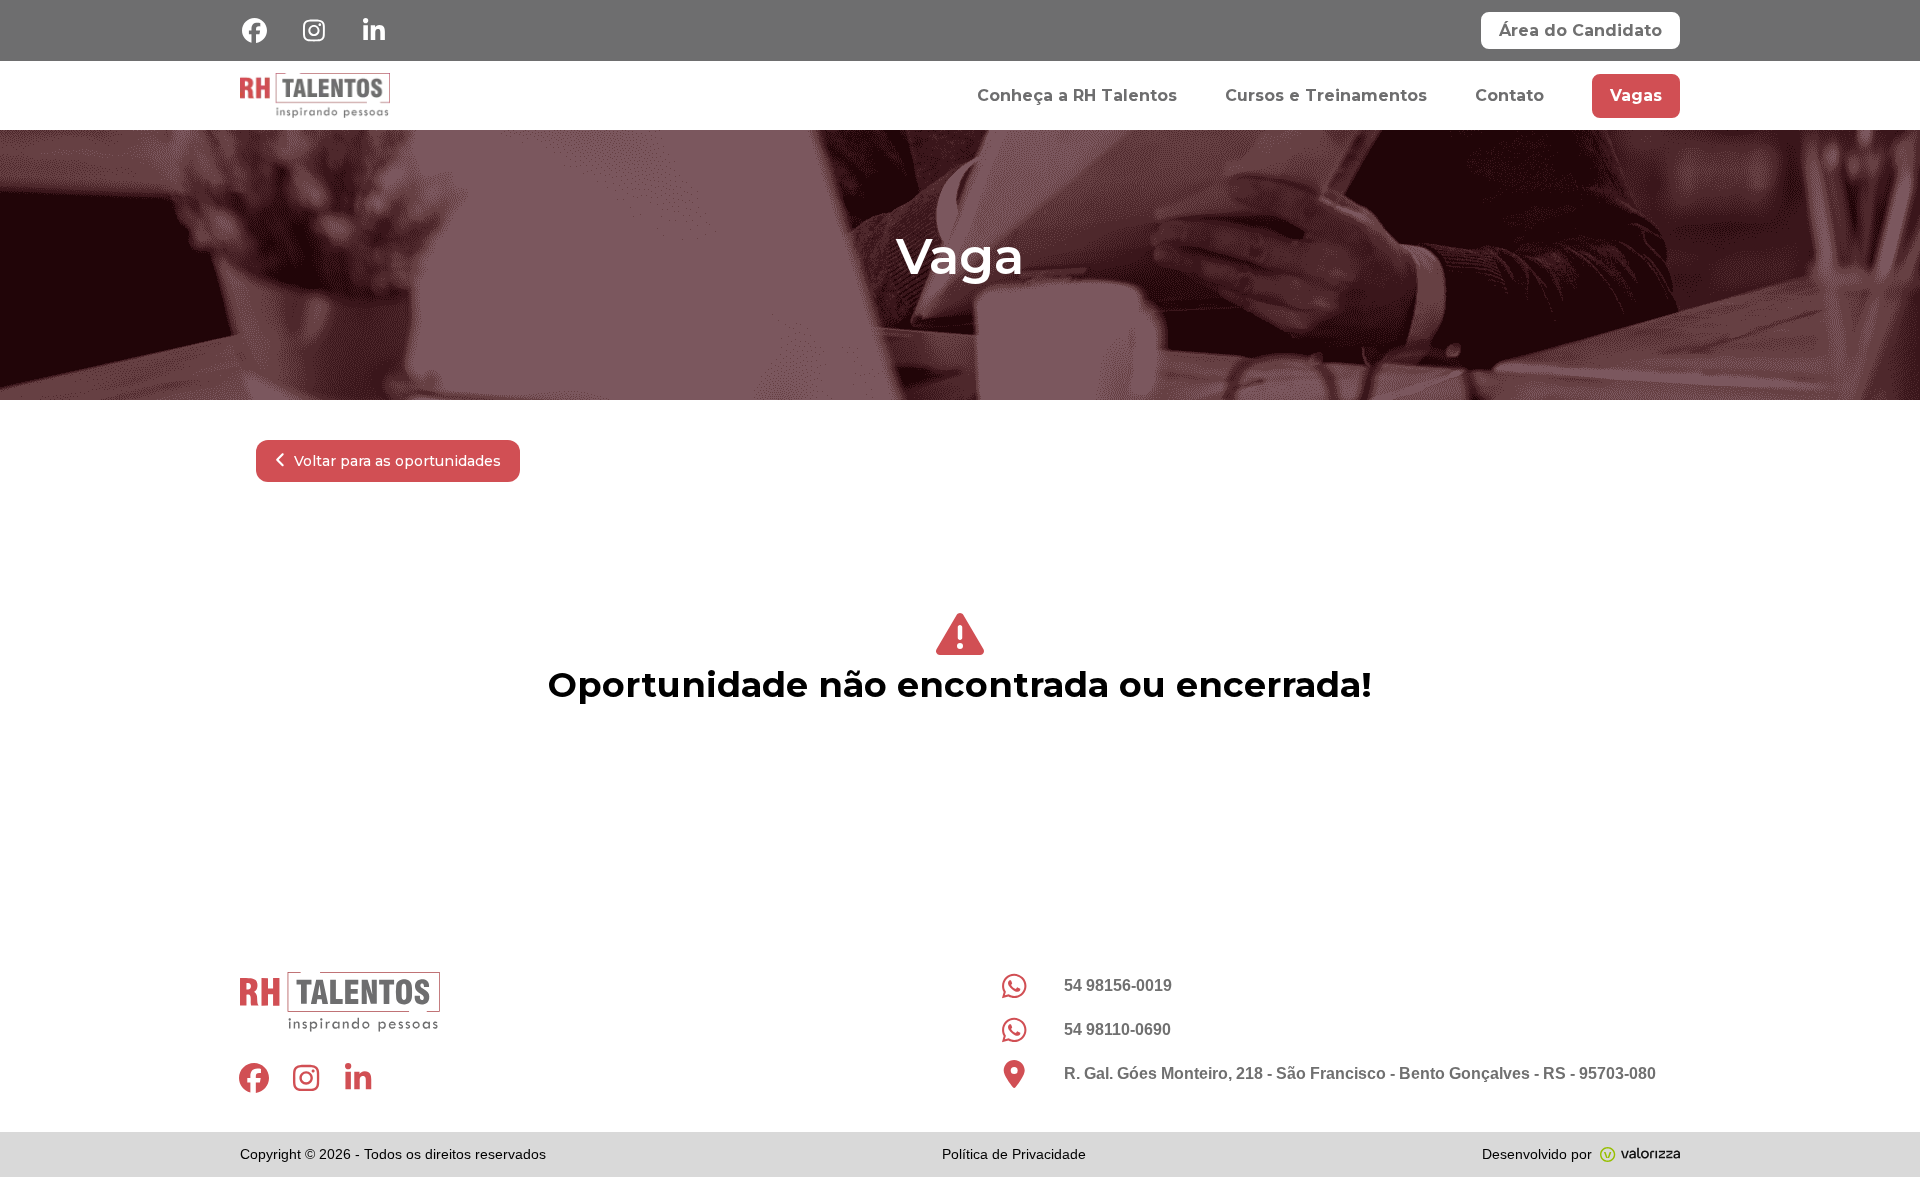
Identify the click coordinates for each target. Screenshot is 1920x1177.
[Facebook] (254, 31)
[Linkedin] (374, 31)
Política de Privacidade (1014, 1154)
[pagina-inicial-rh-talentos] (590, 1002)
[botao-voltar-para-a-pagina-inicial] (315, 95)
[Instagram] (314, 31)
